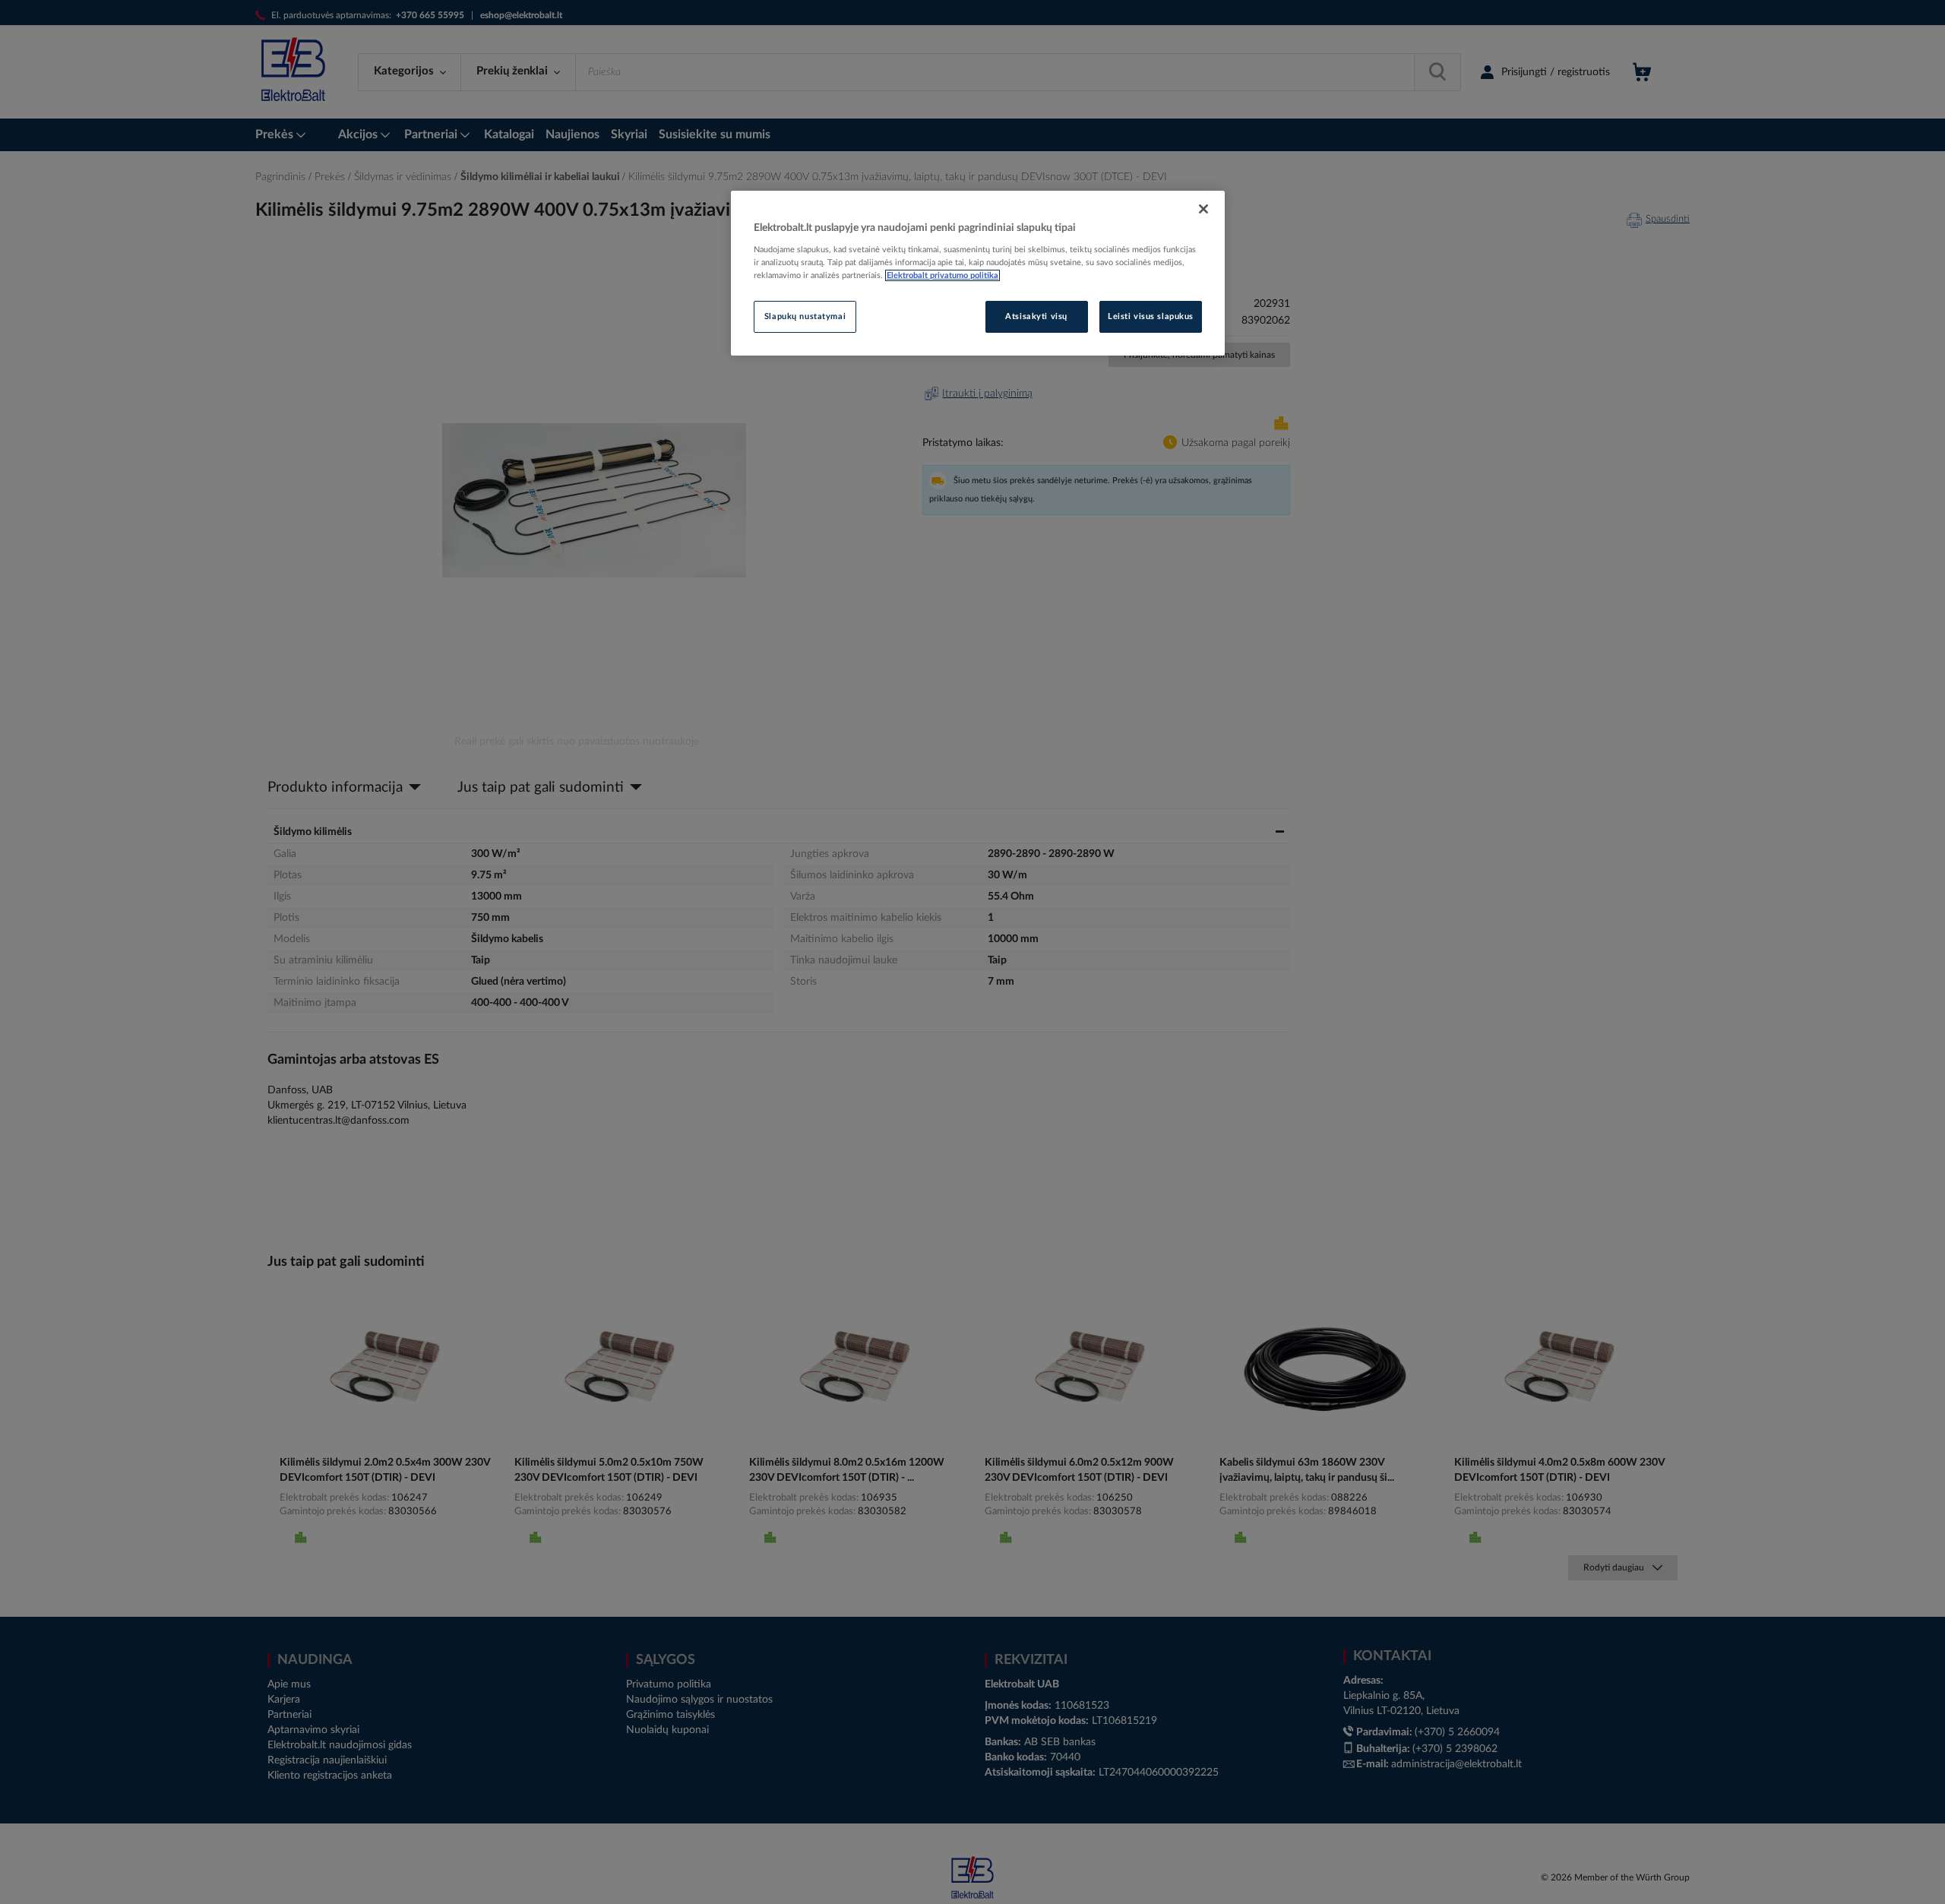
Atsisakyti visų (1036, 316)
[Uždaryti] (1203, 209)
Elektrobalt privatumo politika (942, 275)
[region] (978, 274)
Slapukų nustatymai (805, 316)
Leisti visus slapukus (1151, 316)
